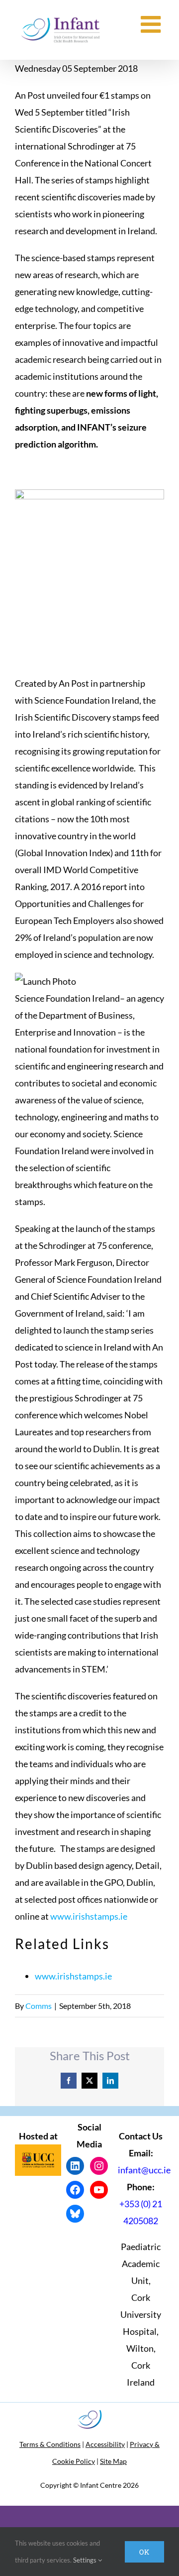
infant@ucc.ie (144, 2170)
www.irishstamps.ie (89, 1916)
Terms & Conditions (50, 2444)
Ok (144, 2552)
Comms (39, 2006)
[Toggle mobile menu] (152, 24)
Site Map (113, 2461)
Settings (86, 2560)
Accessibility (105, 2444)
